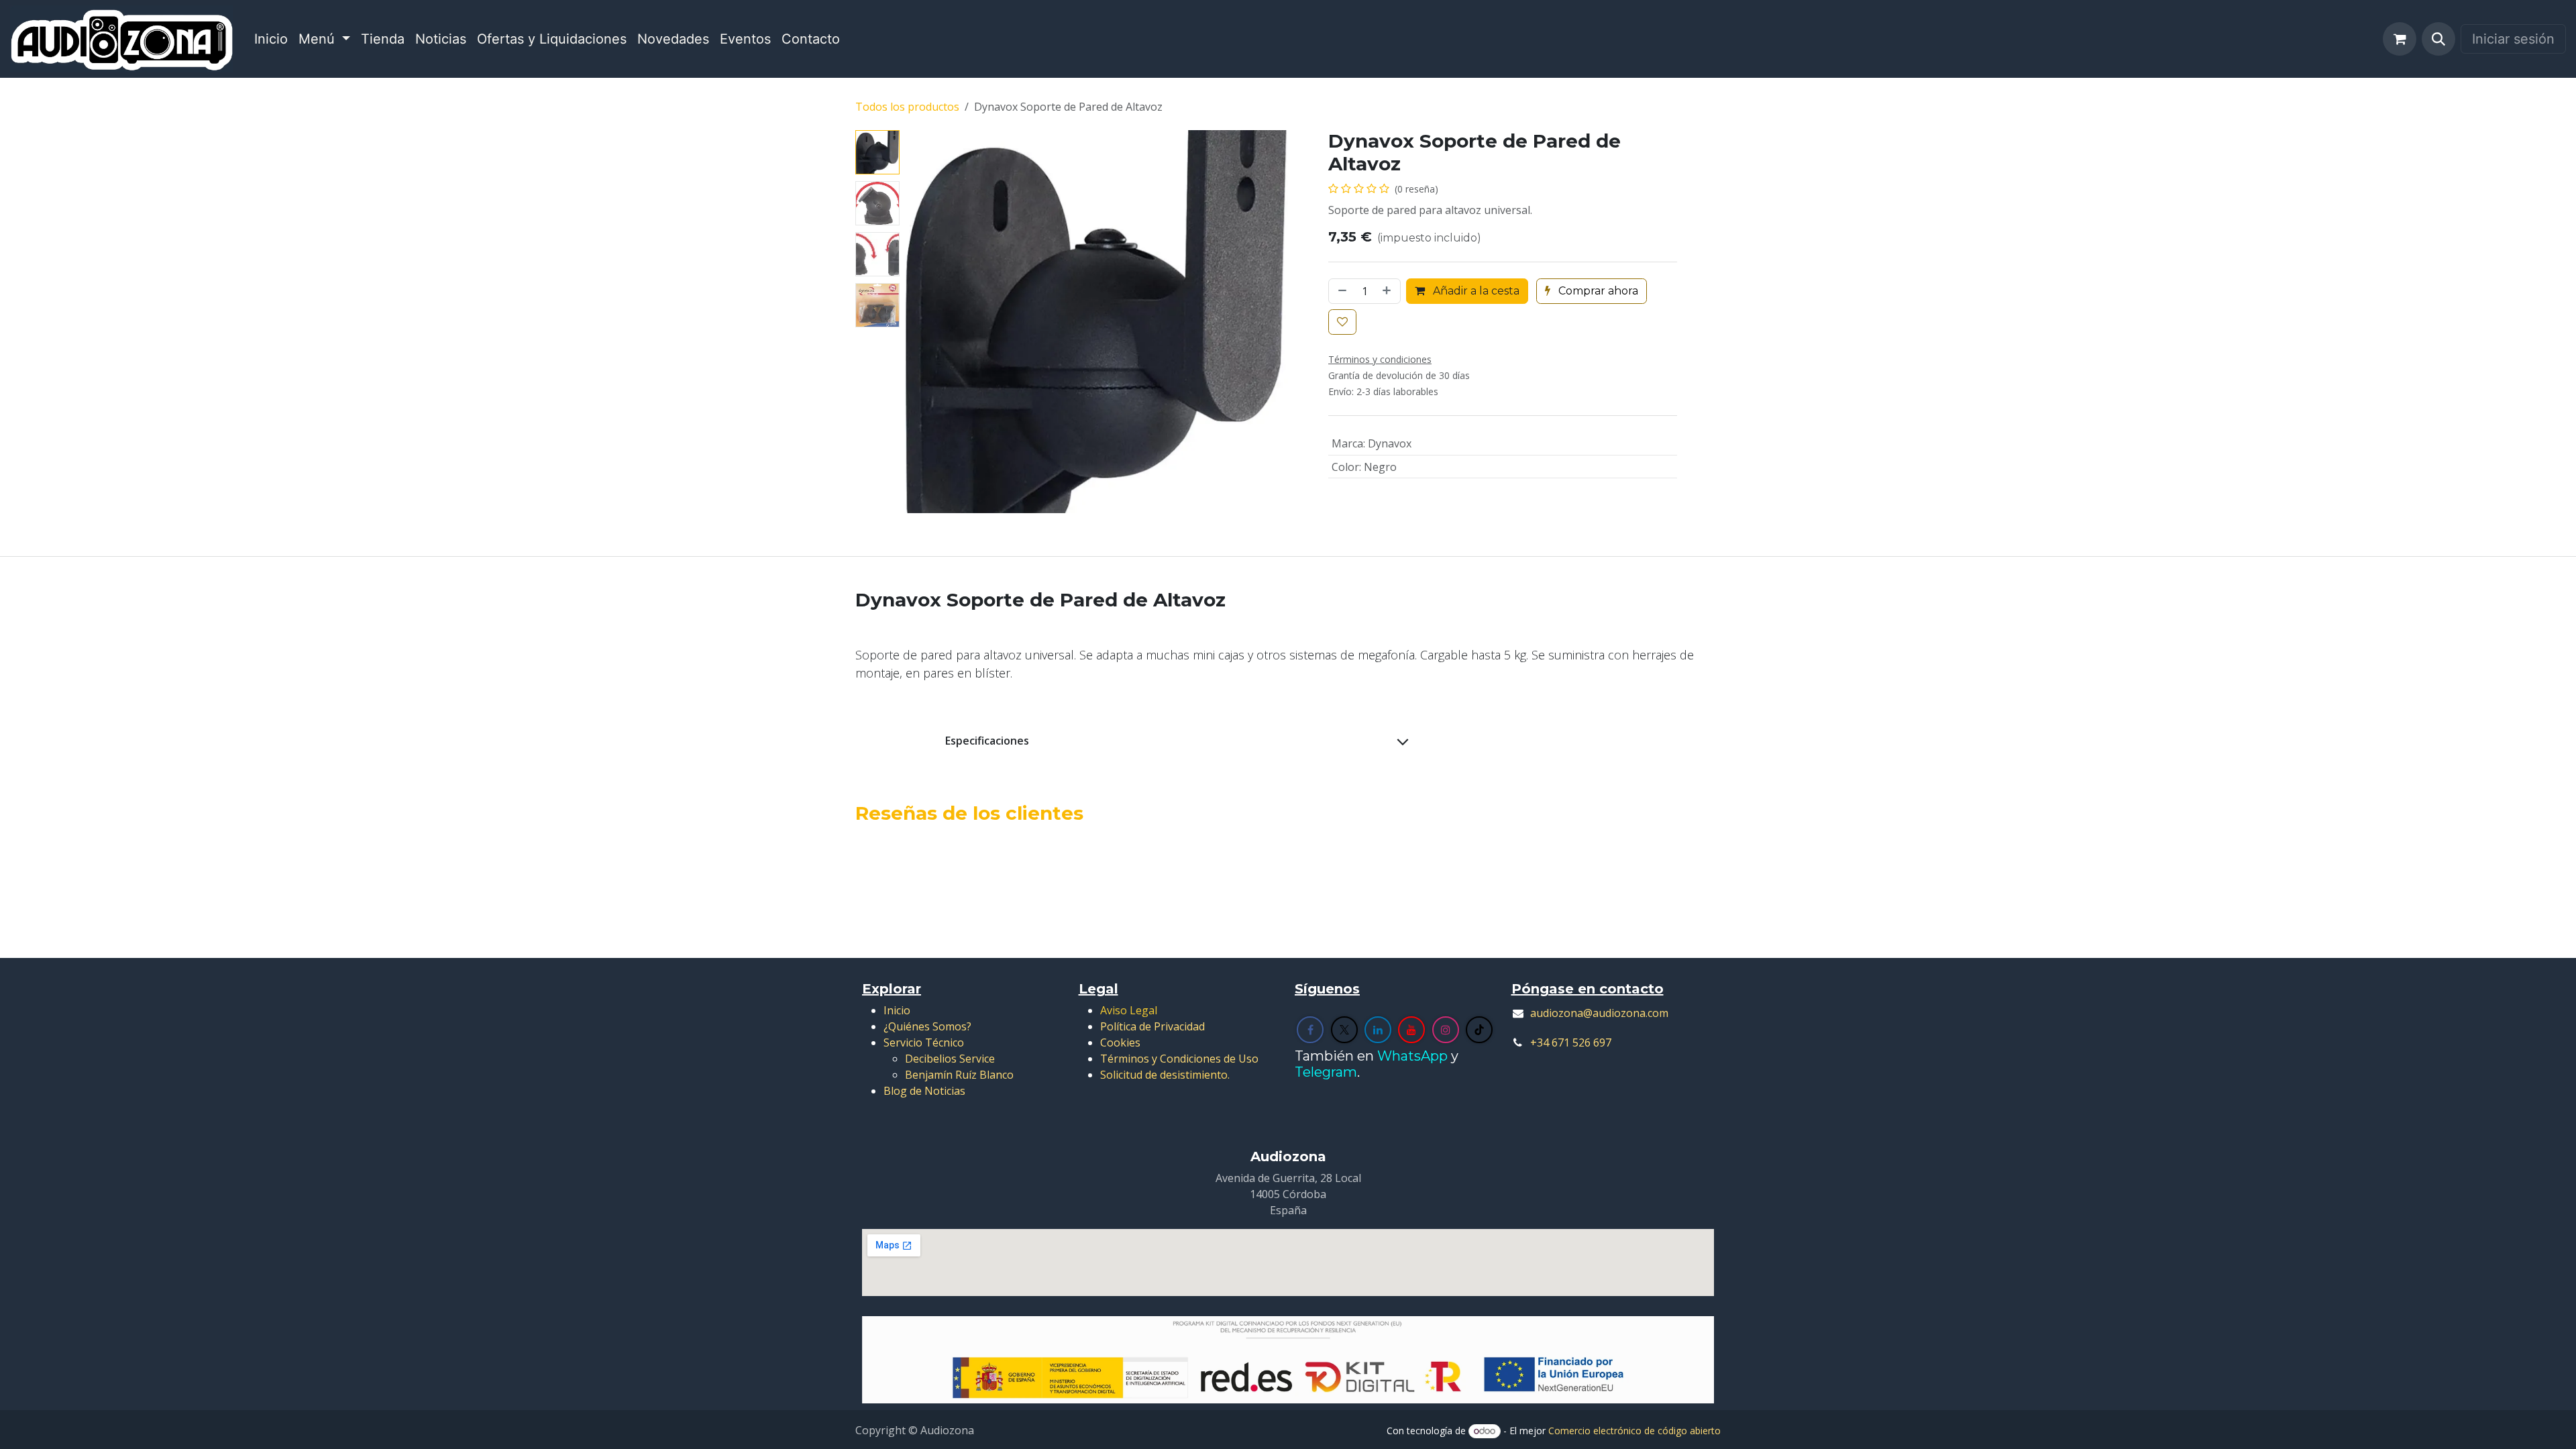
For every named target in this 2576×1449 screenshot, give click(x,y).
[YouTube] (1411, 1030)
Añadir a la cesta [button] (1475, 291)
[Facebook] (1310, 1030)
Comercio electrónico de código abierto (1634, 1431)
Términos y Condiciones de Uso (1179, 1059)
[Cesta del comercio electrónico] (2400, 39)
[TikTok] (1479, 1030)
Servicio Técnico (924, 1042)
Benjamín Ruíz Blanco (959, 1075)
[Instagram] (1446, 1030)
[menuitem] (271, 39)
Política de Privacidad (1152, 1026)
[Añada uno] (1388, 291)
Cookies (1120, 1042)
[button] (2438, 39)
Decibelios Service (950, 1059)
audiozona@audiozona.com (1599, 1013)
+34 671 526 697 (1571, 1042)
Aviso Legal (1129, 1010)
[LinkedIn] (1378, 1030)
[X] (1344, 1030)
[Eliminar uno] (1341, 291)
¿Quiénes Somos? (927, 1026)
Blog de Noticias (924, 1091)
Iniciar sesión (2513, 39)
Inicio (897, 1010)
